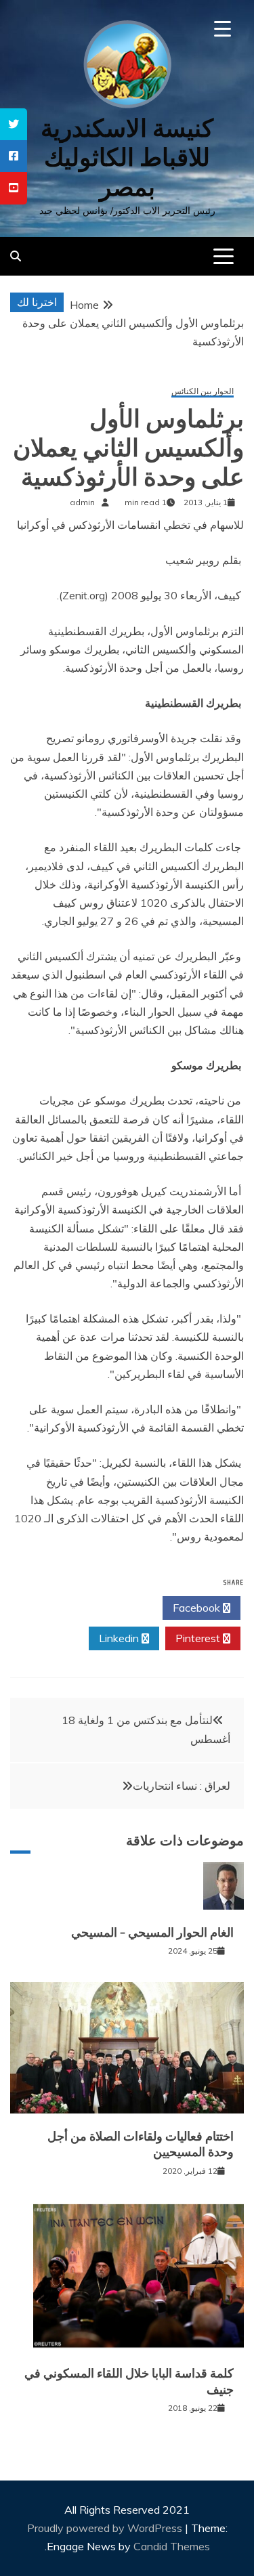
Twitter (120, 1608)
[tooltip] (14, 124)
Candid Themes (172, 2546)
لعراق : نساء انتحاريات (182, 1786)
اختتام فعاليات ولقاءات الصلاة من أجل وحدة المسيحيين (141, 2144)
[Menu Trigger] (223, 29)
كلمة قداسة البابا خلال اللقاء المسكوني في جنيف (129, 2381)
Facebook (198, 1608)
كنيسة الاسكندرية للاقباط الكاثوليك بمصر (127, 157)
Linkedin (120, 1638)
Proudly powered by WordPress (106, 2528)
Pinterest (199, 1638)
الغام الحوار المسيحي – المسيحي (152, 1933)
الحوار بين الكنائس (203, 392)
